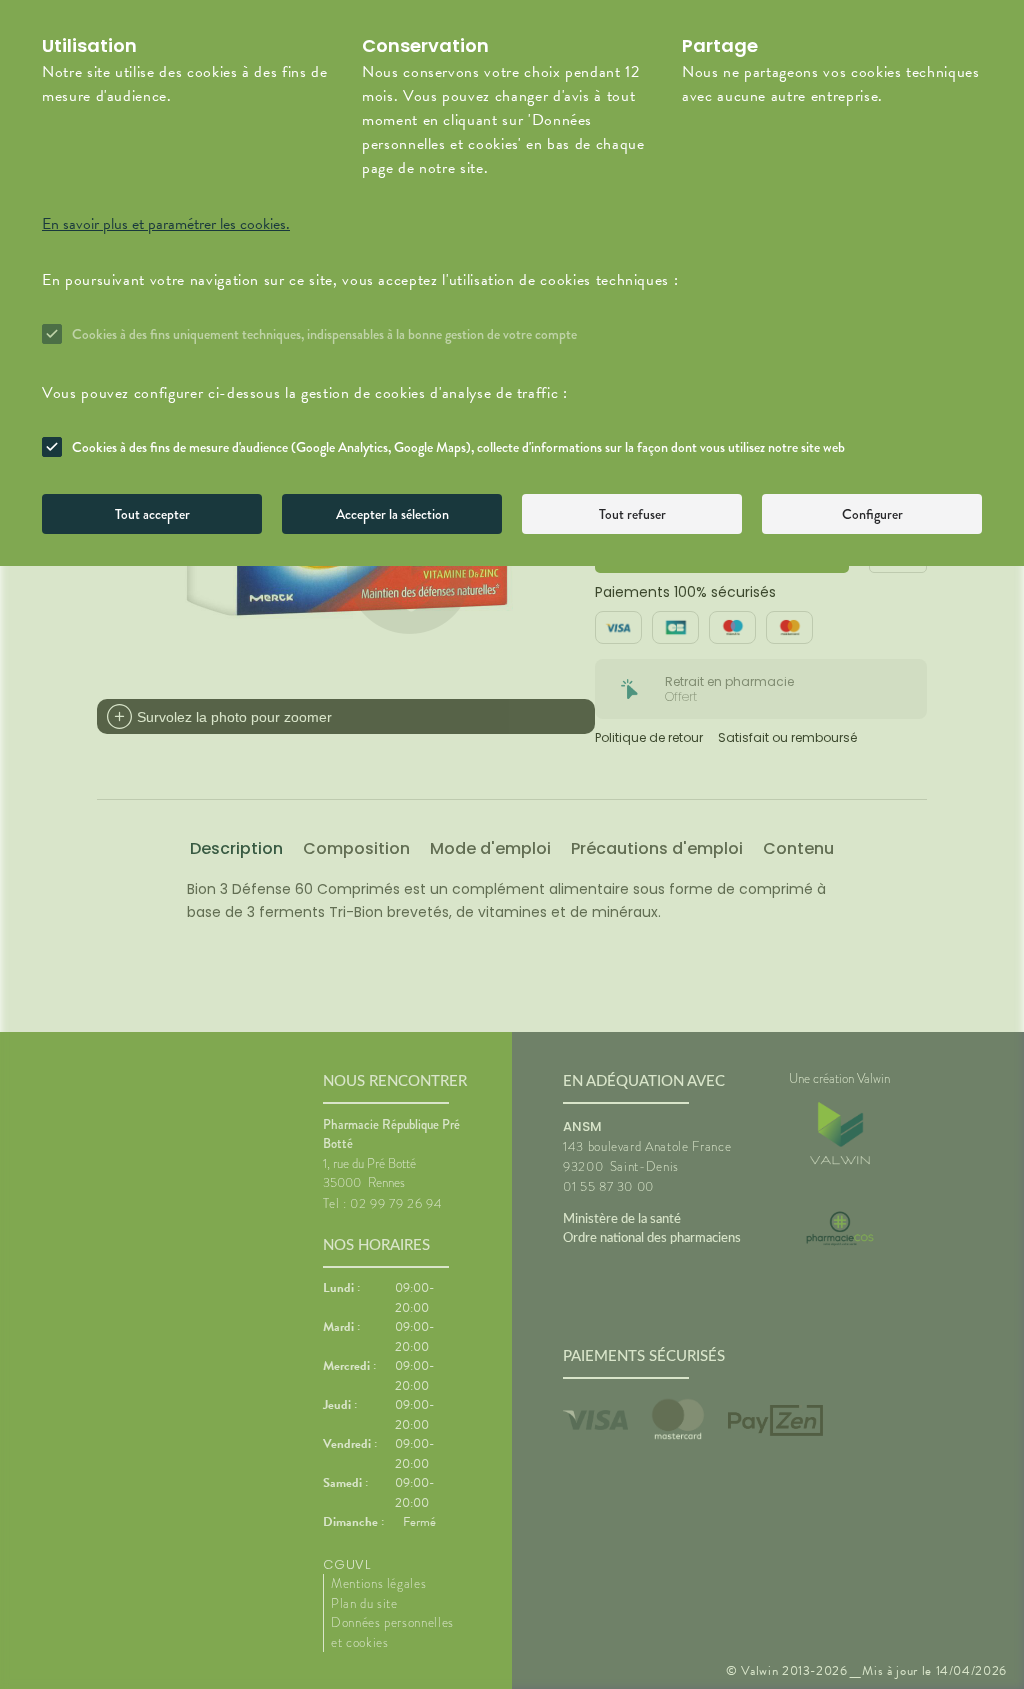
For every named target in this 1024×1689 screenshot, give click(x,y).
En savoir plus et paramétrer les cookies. (166, 224)
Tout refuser (632, 514)
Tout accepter (152, 514)
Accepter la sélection (392, 514)
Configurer (872, 514)
